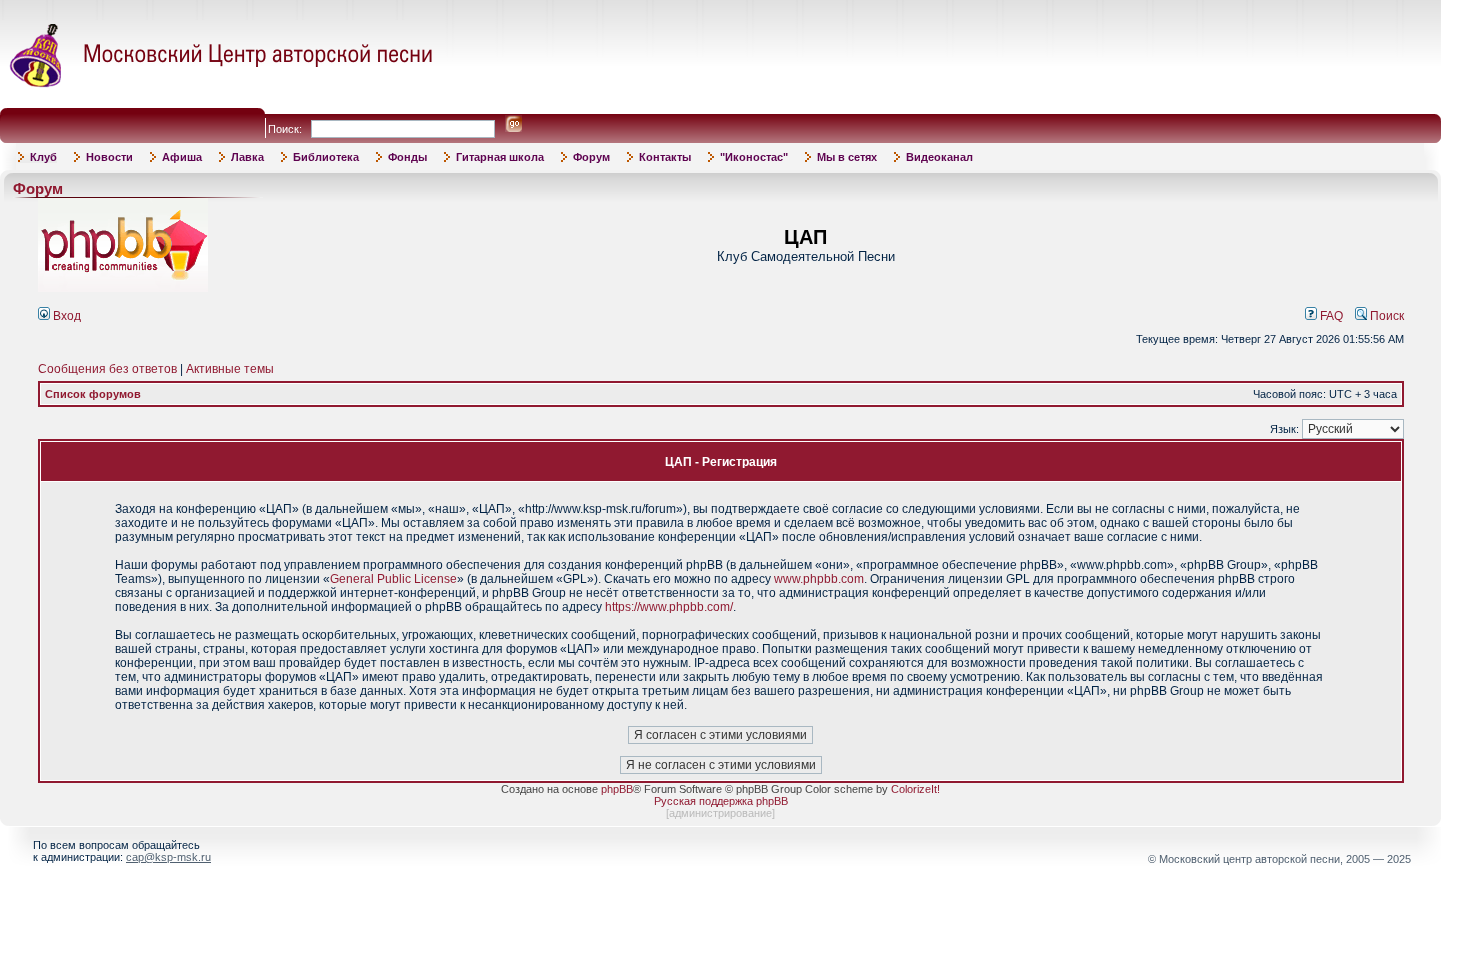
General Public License (393, 579)
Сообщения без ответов (107, 369)
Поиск (1385, 316)
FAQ (1330, 316)
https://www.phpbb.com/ (669, 607)
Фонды (407, 157)
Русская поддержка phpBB (721, 801)
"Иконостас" (754, 157)
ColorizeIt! (915, 789)
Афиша (182, 157)
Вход (65, 316)
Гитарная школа (500, 157)
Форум (591, 157)
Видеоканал (939, 157)
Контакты (665, 157)
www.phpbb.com (819, 579)
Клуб (43, 157)
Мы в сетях (847, 157)
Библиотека (326, 157)
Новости (109, 157)
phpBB (617, 789)
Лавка (247, 157)
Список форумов (93, 394)
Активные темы (230, 369)
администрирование (720, 813)
